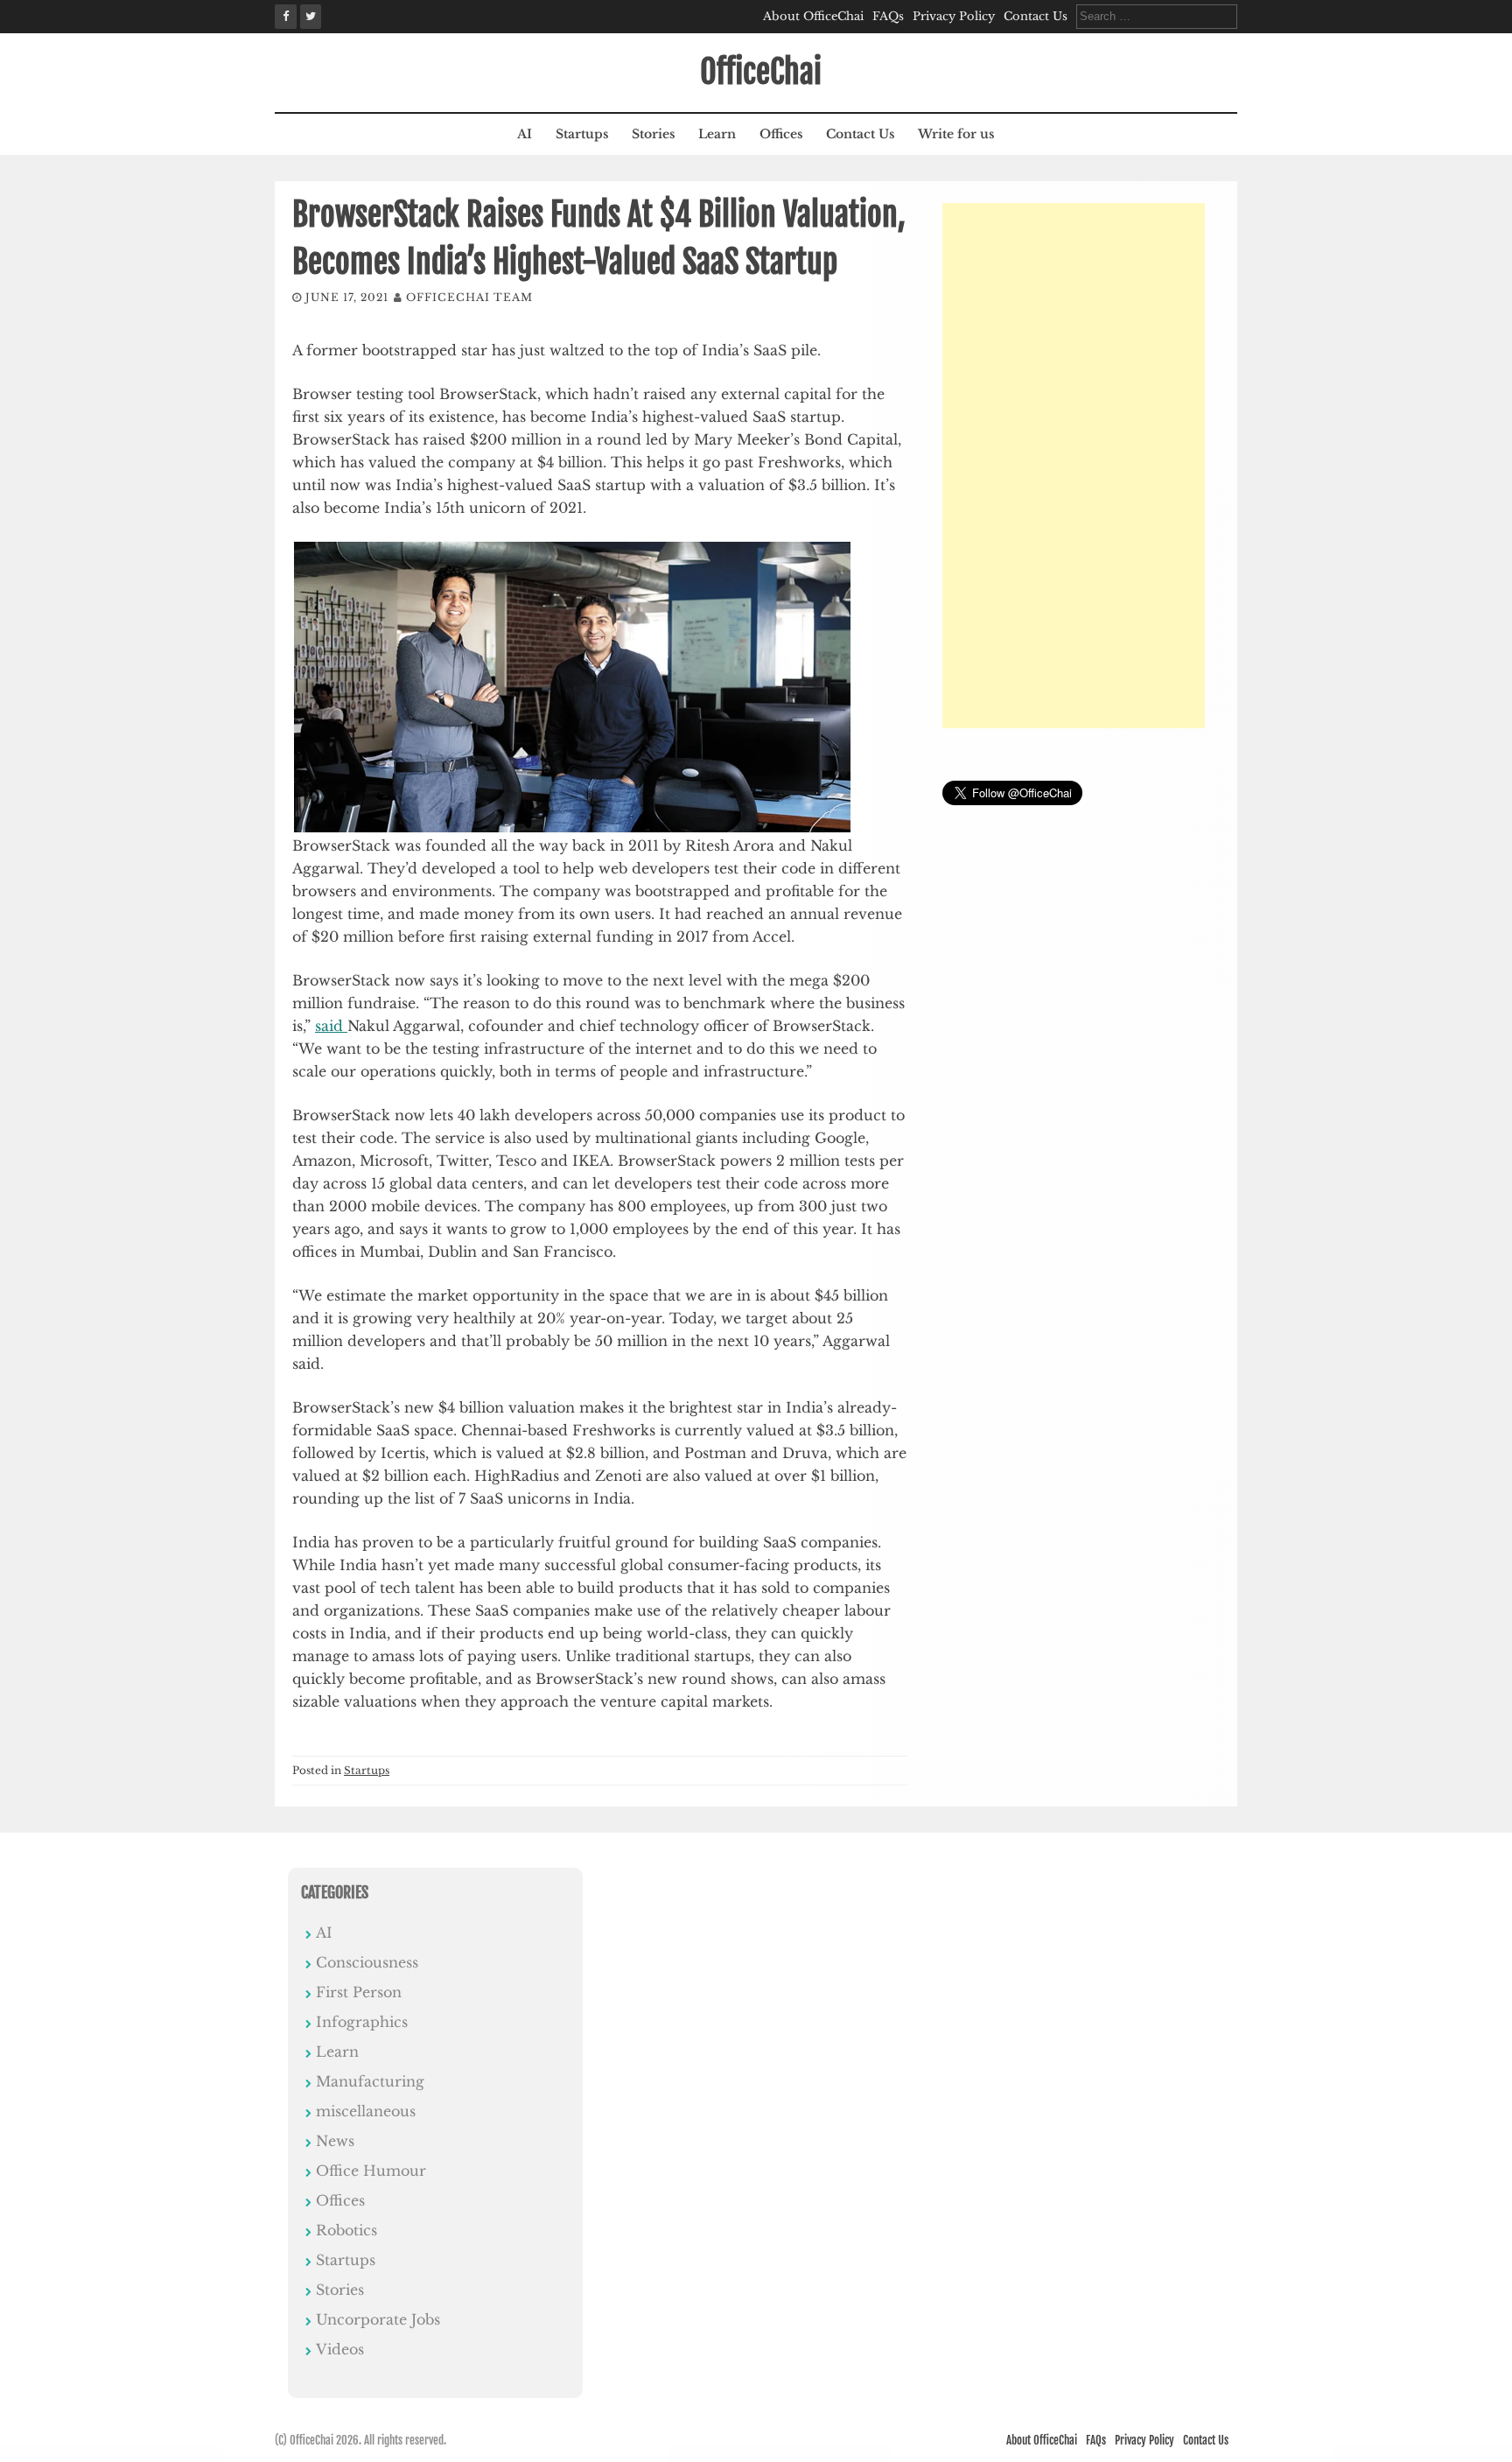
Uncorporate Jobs (378, 2319)
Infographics (362, 2022)
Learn (717, 134)
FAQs (888, 16)
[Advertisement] (1074, 466)
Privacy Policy (954, 16)
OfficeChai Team (469, 297)
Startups (582, 134)
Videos (340, 2349)
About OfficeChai (813, 16)
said (331, 1026)
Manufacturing (370, 2081)
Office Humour (371, 2171)
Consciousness (367, 1962)
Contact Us (1036, 16)
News (335, 2141)
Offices (781, 134)
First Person (359, 1992)
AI (525, 134)
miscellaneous (366, 2111)
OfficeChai (761, 72)
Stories (653, 134)
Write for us (956, 134)
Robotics (346, 2230)
